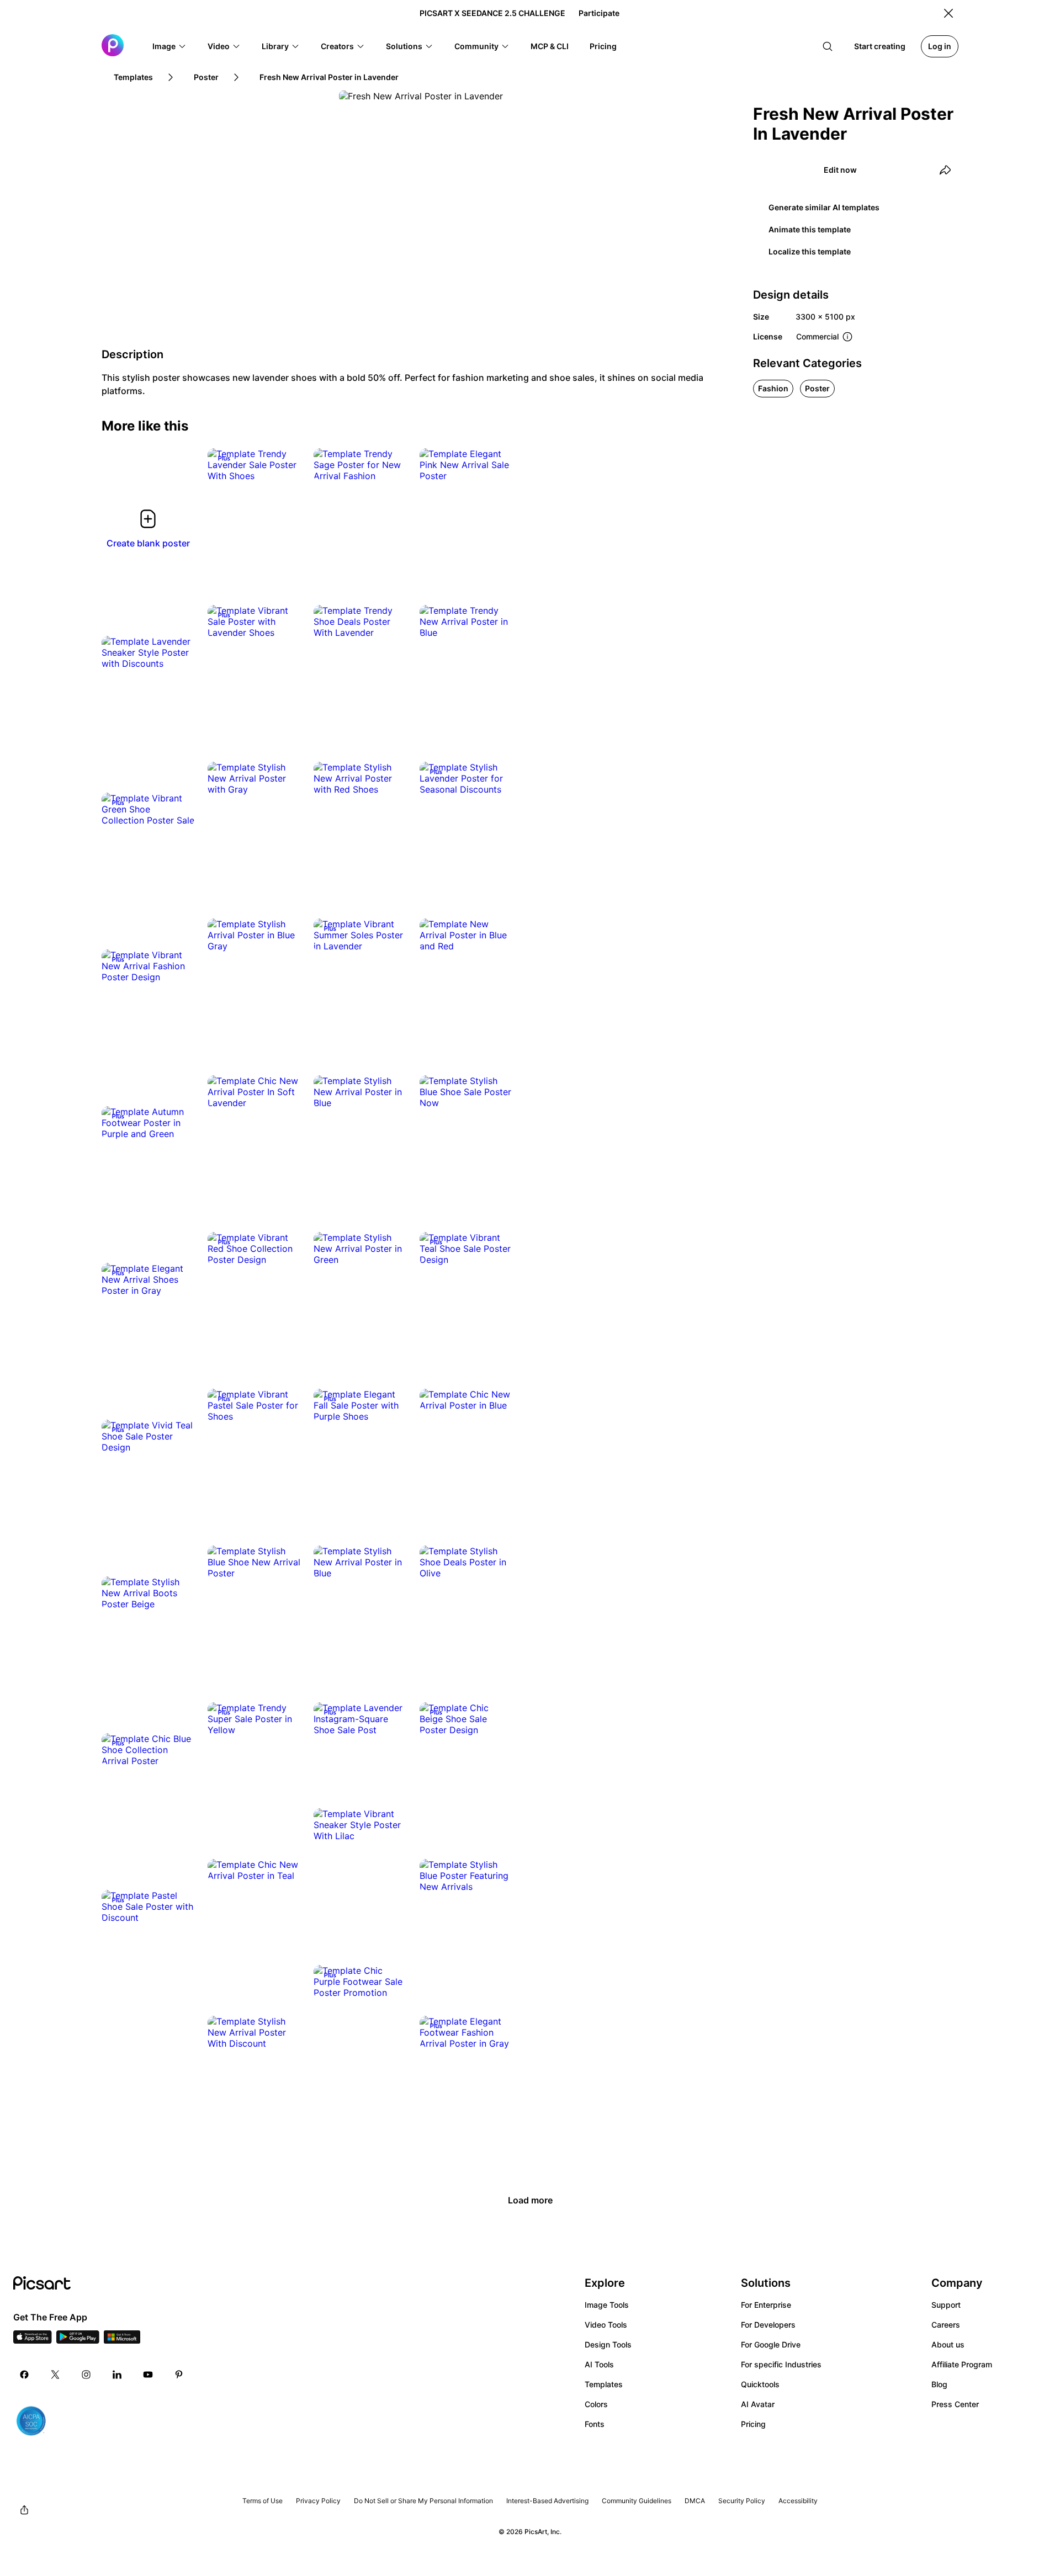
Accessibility (798, 2501)
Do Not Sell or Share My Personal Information (423, 2501)
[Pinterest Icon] (179, 2375)
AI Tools (599, 2364)
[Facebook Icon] (24, 2375)
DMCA (695, 2501)
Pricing (753, 2424)
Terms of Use (263, 2501)
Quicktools (760, 2384)
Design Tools (608, 2344)
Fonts (595, 2424)
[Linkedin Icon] (117, 2375)
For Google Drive (771, 2344)
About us (948, 2344)
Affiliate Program (962, 2364)
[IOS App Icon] (33, 2340)
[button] (169, 46)
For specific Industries (781, 2364)
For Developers (768, 2325)
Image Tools (607, 2305)
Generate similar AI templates (824, 207)
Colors (596, 2404)
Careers (946, 2325)
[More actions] (284, 465)
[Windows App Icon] (122, 2340)
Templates (604, 2384)
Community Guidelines (637, 2501)
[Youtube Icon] (148, 2375)
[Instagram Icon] (86, 2375)
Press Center (955, 2404)
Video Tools (606, 2325)
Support (946, 2305)
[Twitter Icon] (55, 2375)
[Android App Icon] (78, 2340)
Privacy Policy (318, 2501)
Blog (939, 2384)
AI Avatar (758, 2404)
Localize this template (810, 251)
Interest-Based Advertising (547, 2501)
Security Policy (742, 2501)
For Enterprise (766, 2305)
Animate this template (810, 229)
